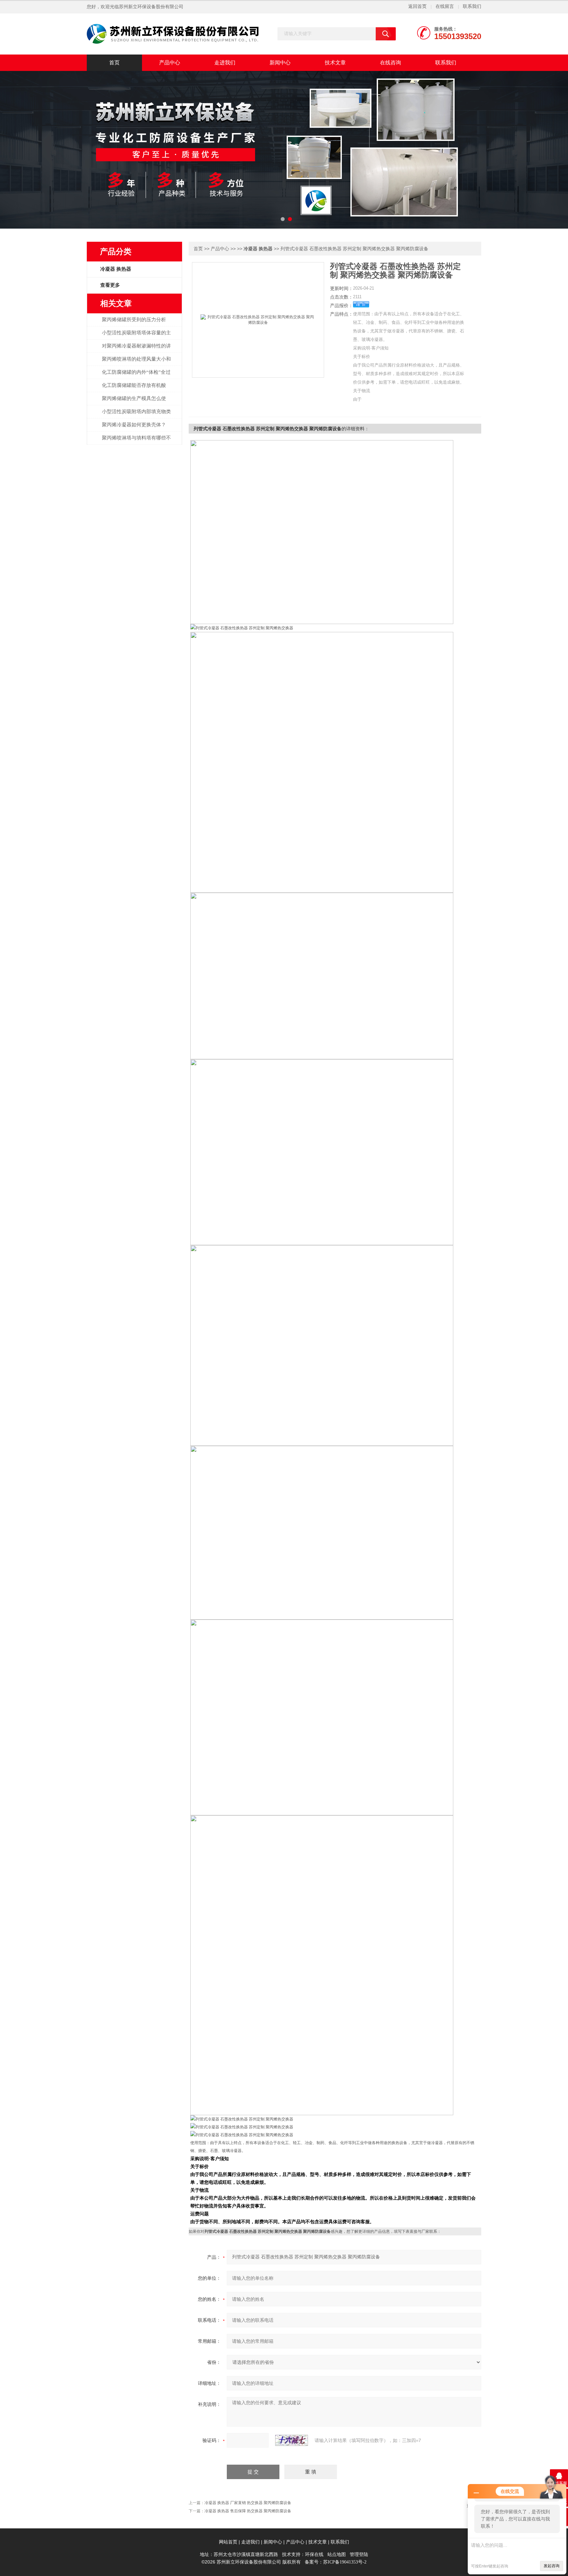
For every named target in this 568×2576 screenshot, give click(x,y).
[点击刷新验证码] (292, 2440)
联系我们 (472, 6)
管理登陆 (359, 2554)
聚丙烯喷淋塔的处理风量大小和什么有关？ (136, 363)
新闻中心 (280, 63)
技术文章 (335, 63)
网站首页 (228, 2542)
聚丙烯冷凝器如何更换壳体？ (134, 425)
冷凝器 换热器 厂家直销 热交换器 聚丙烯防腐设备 (248, 2503)
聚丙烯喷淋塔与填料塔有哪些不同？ (136, 441)
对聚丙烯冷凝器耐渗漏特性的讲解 (136, 349)
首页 (114, 63)
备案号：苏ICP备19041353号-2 (336, 2562)
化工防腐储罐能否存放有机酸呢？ (134, 389)
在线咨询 (390, 63)
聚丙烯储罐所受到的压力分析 (134, 320)
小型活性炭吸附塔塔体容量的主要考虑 (136, 336)
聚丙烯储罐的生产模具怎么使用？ (134, 402)
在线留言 (445, 6)
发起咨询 (552, 2566)
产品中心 (170, 63)
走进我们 (225, 63)
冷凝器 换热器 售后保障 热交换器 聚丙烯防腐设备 (248, 2511)
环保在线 (314, 2554)
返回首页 (417, 6)
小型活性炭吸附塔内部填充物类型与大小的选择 (136, 415)
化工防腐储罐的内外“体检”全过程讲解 (136, 376)
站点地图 (337, 2554)
